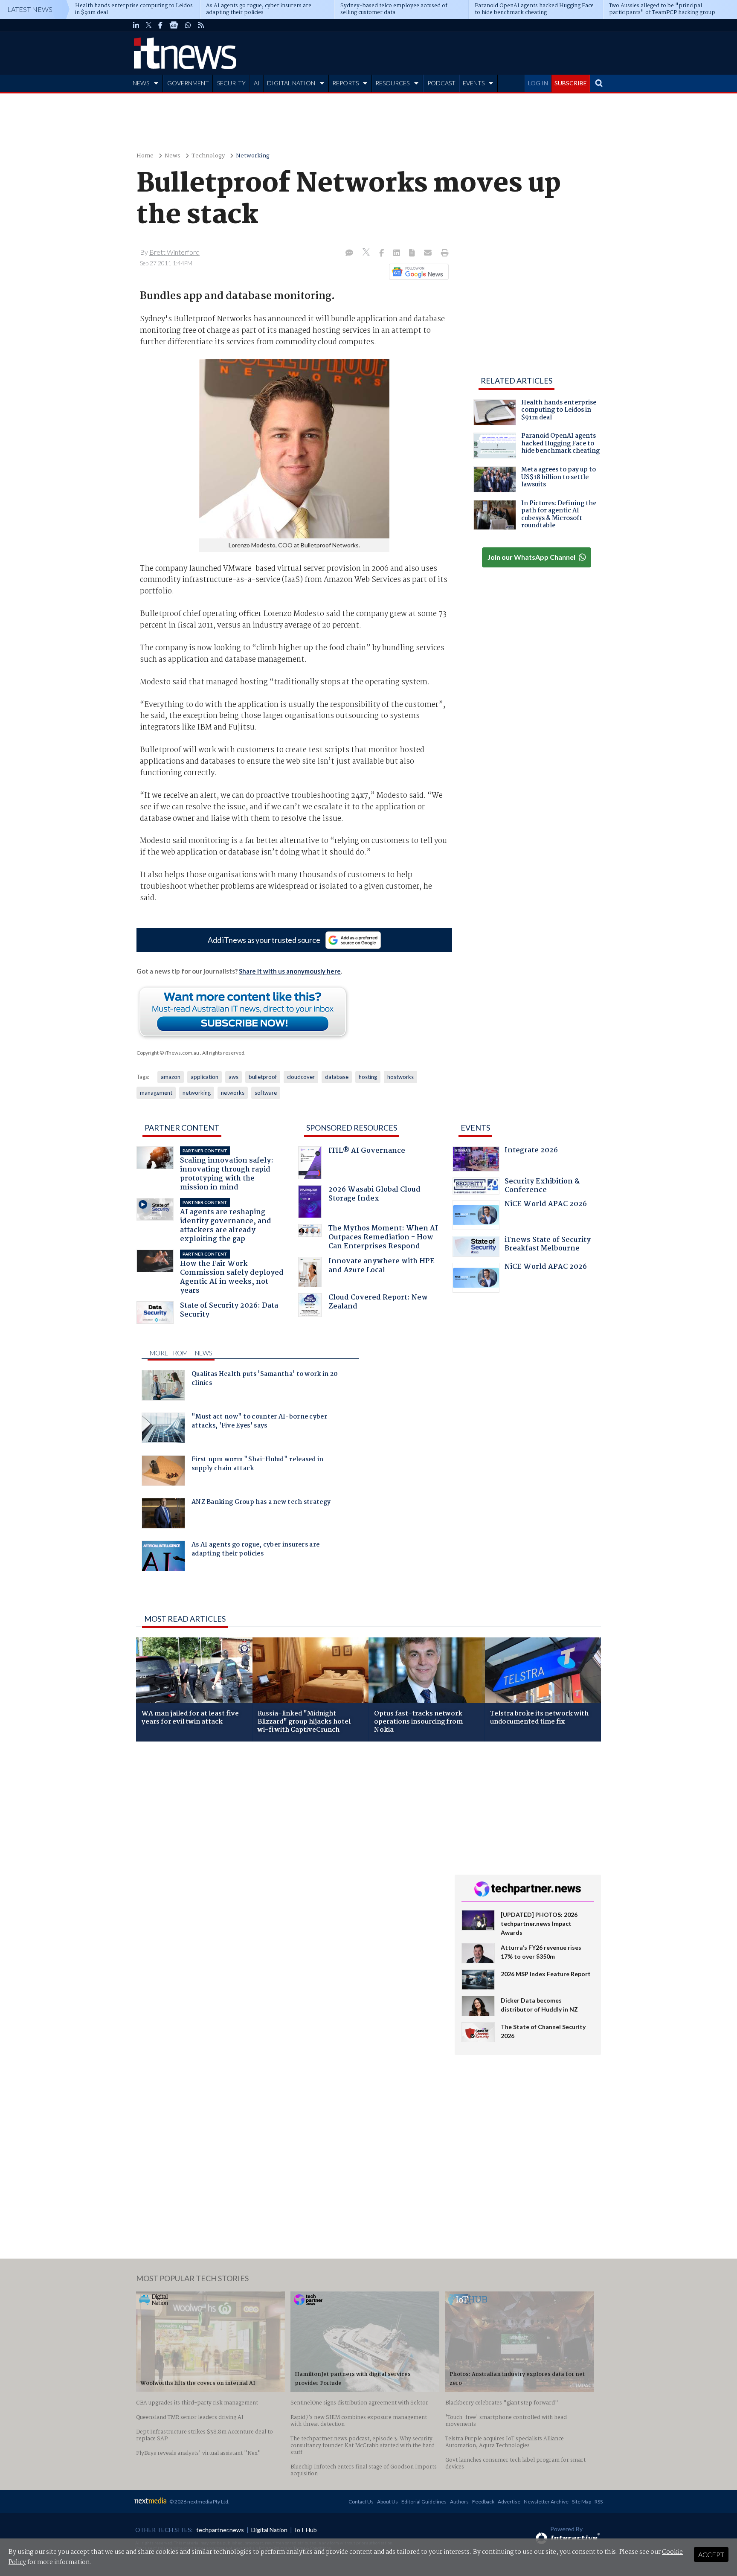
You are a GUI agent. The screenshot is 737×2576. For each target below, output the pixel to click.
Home (145, 156)
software (266, 1093)
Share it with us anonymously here (290, 971)
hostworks (400, 1077)
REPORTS (345, 83)
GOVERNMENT (188, 83)
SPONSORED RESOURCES (352, 1128)
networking (197, 1093)
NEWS (141, 83)
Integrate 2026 (531, 1151)
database (337, 1077)
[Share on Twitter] (367, 253)
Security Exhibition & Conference (542, 1187)
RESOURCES (392, 83)
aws (234, 1077)
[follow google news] (174, 25)
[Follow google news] (417, 272)
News (173, 156)
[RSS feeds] (201, 25)
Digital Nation (269, 2530)
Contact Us (361, 2502)
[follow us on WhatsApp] (188, 25)
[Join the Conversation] (349, 253)
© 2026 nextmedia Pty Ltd (199, 2502)
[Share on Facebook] (382, 253)
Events (475, 1128)
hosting (368, 1077)
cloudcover (301, 1077)
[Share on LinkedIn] (398, 253)
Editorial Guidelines (424, 2502)
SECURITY (231, 83)
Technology (208, 156)
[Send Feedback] (413, 253)
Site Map (582, 2502)
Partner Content (182, 1128)
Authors (459, 2502)
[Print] (443, 253)
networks (233, 1093)
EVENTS (474, 83)
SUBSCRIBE (571, 83)
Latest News (30, 9)
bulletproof (263, 1077)
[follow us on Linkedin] (136, 25)
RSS (599, 2502)
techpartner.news (220, 2530)
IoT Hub (306, 2530)
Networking (253, 156)
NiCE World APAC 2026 (546, 1205)
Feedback (483, 2502)
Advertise (509, 2502)
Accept (711, 2554)
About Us (387, 2502)
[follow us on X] (149, 25)
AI (257, 83)
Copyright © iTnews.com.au (168, 1053)
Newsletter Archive (546, 2502)
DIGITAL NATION (291, 83)
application (205, 1077)
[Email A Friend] (429, 253)
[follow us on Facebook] (160, 25)
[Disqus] (289, 1862)
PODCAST (441, 83)
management (156, 1093)
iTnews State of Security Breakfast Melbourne (548, 1245)
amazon (171, 1077)
